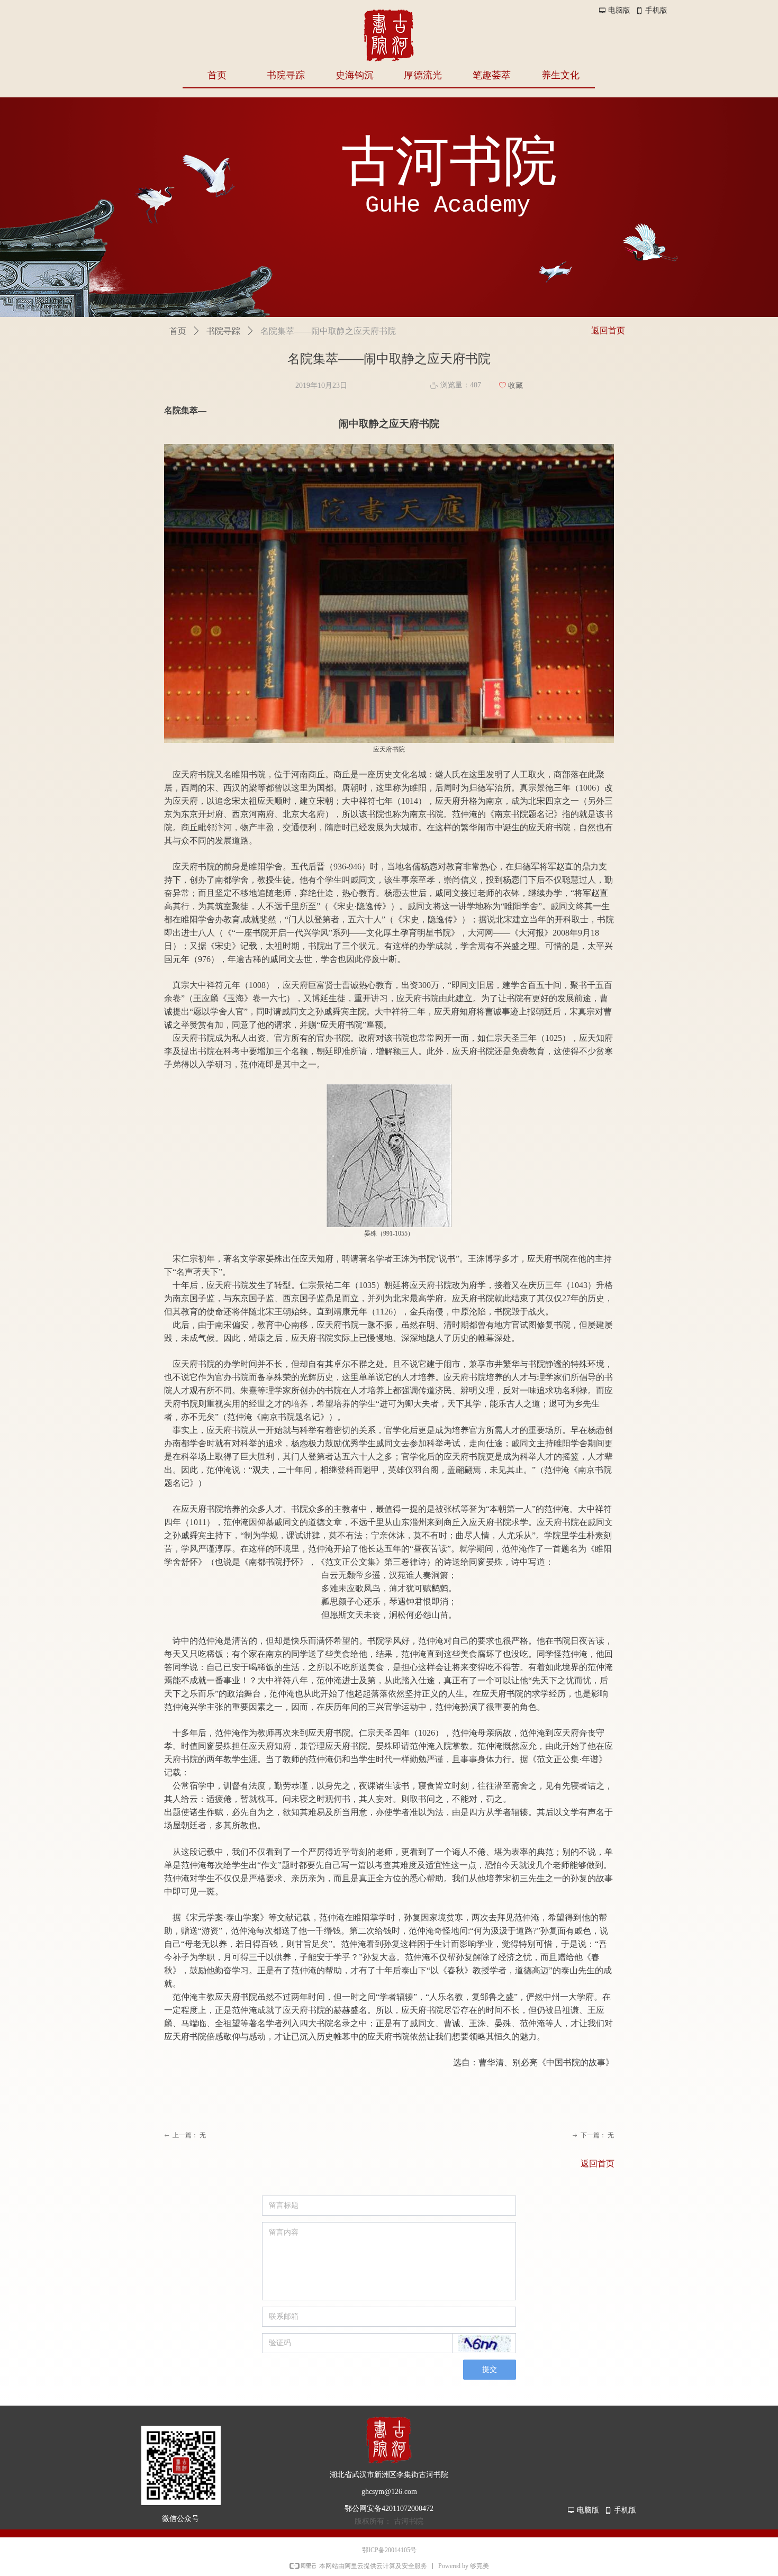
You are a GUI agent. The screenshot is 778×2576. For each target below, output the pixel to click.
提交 (490, 2369)
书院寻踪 (223, 331)
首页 (178, 331)
